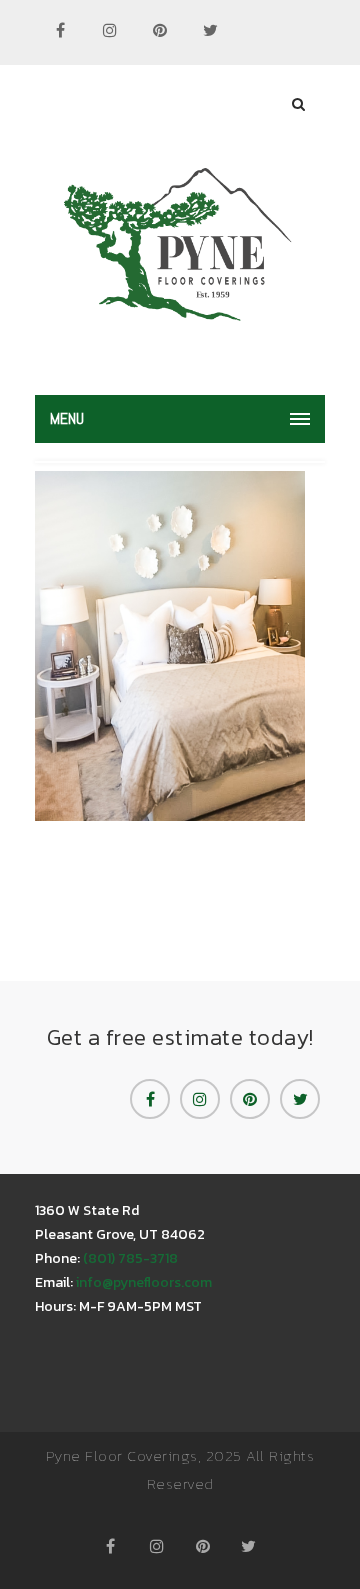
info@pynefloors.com (144, 1282)
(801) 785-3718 (130, 1258)
